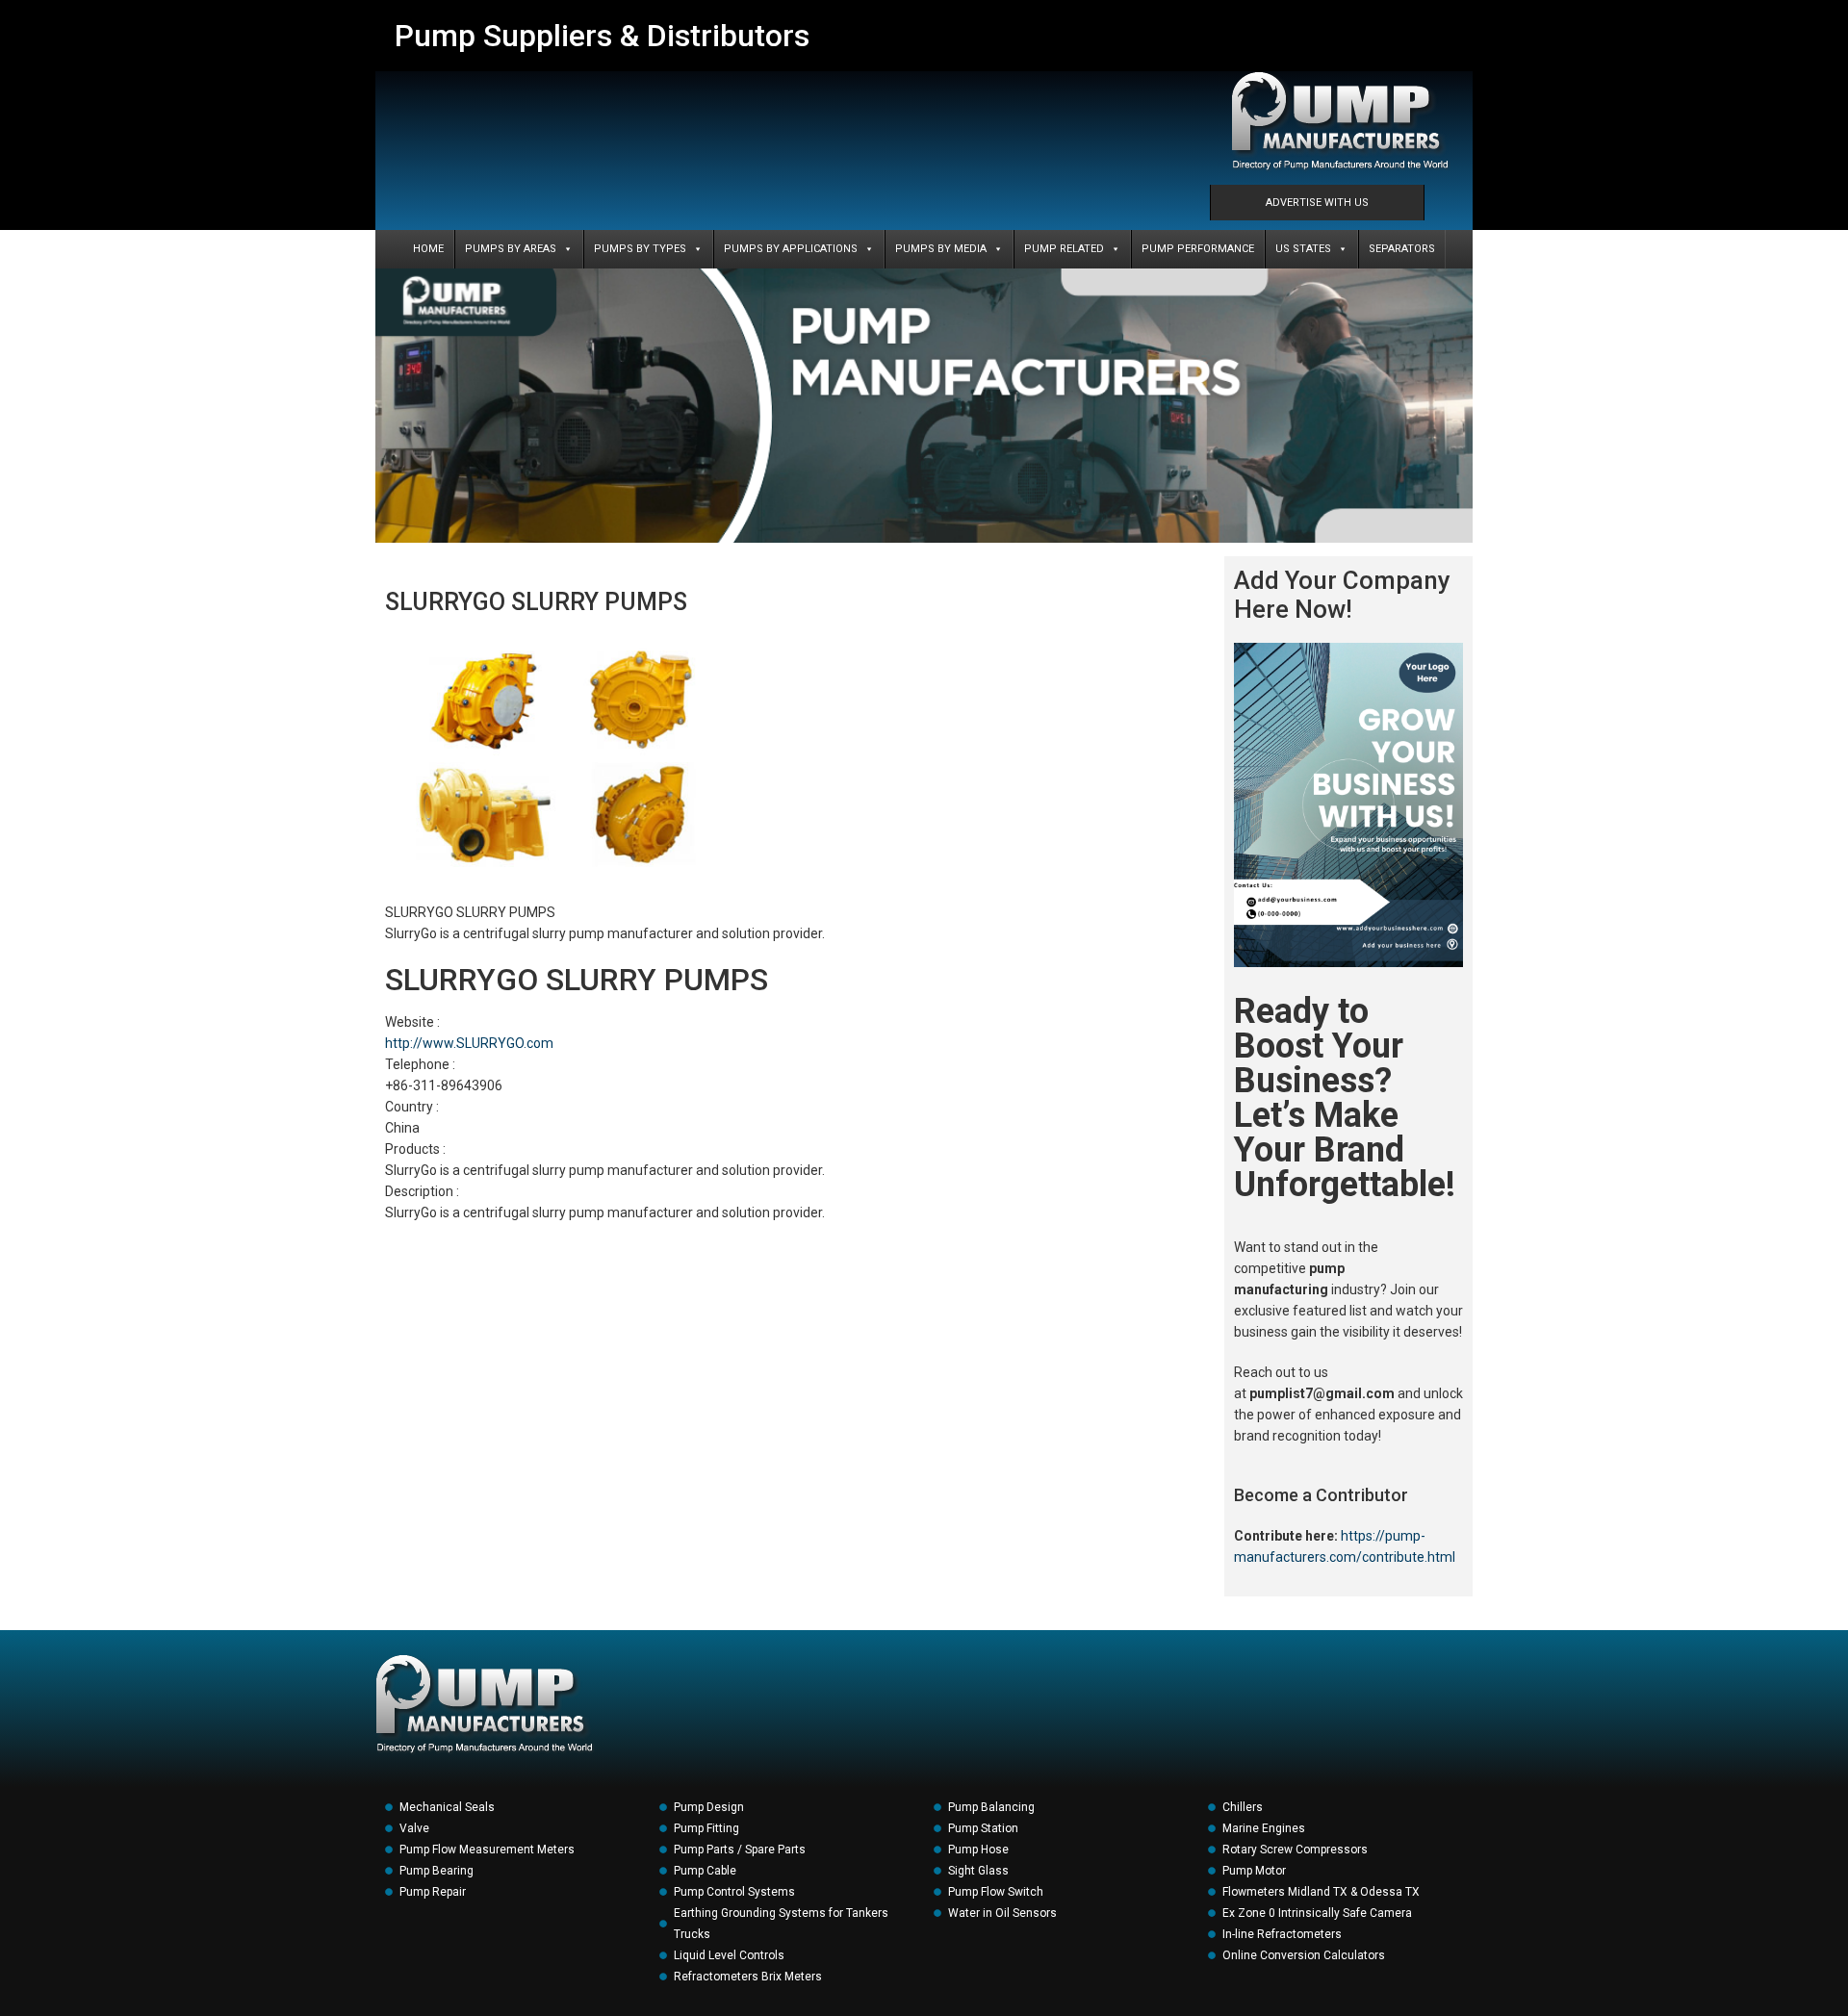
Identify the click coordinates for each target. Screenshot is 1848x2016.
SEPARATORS (1402, 249)
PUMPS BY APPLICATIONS (791, 249)
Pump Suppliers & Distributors (602, 36)
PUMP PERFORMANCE (1198, 249)
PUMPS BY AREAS (511, 249)
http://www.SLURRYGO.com (469, 1043)
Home (428, 249)
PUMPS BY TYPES (640, 249)
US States (1303, 249)
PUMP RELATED (1064, 249)
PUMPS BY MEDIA (941, 249)
